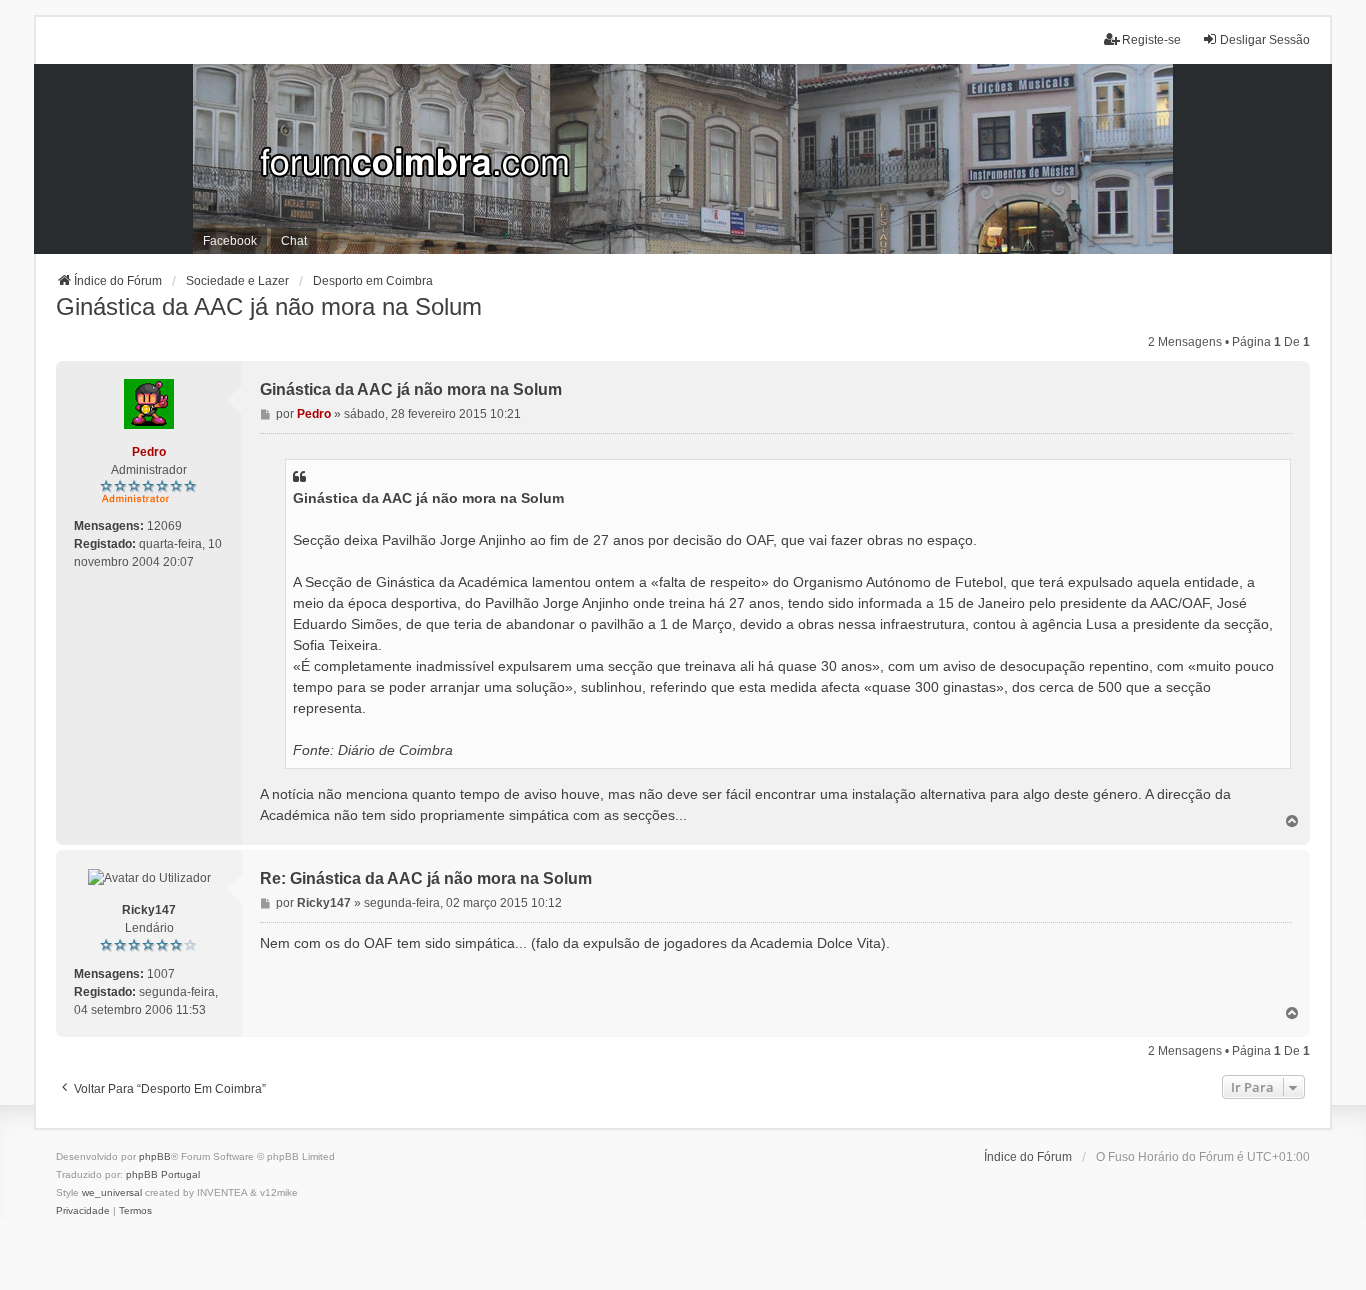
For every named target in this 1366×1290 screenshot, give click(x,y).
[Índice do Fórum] (683, 159)
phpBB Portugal (163, 1174)
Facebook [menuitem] (230, 241)
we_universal (112, 1192)
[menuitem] (83, 1211)
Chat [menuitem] (294, 241)
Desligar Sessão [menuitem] (1265, 40)
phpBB (155, 1156)
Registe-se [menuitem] (1151, 40)
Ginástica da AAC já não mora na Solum (269, 306)
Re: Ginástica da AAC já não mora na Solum (426, 878)
